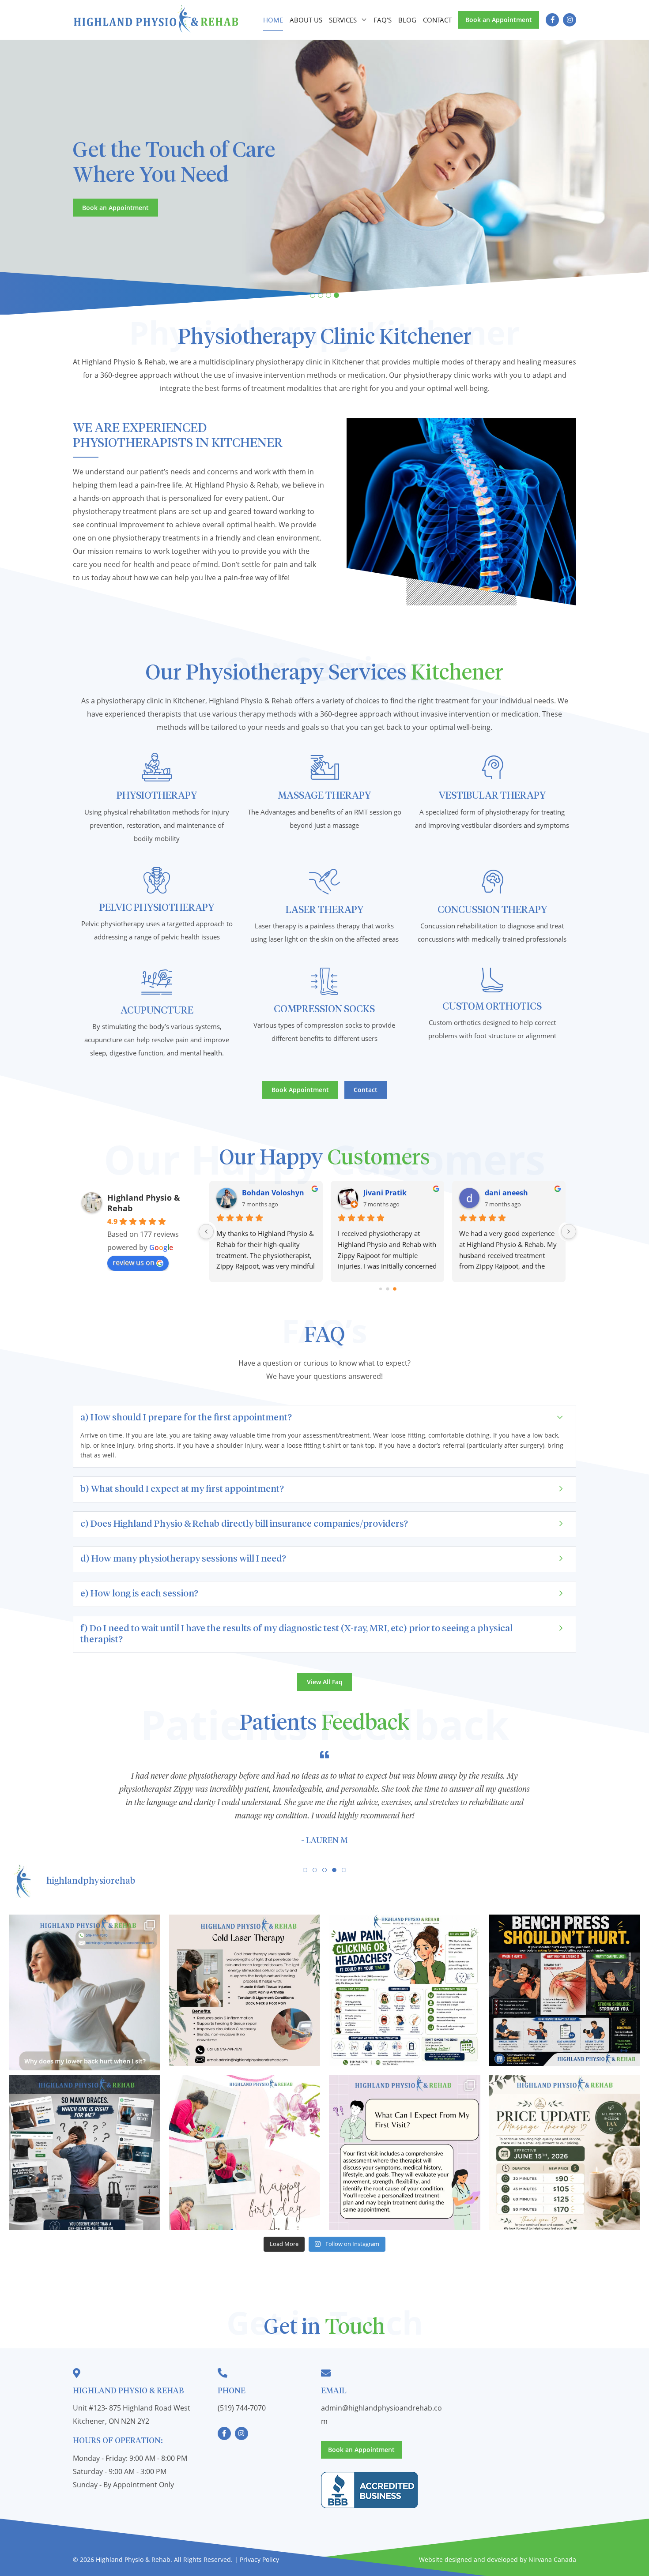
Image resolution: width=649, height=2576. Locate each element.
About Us (306, 20)
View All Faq (325, 1682)
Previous (18, 175)
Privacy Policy (259, 2559)
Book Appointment (300, 1090)
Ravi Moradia (387, 1193)
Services (343, 20)
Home (273, 20)
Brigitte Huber (267, 1193)
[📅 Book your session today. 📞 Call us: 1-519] (85, 1990)
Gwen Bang (505, 1193)
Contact (437, 20)
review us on (134, 1262)
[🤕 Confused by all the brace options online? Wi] (85, 2150)
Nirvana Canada (552, 2559)
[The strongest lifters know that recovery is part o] (565, 1990)
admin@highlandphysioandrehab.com (381, 2415)
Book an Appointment (499, 20)
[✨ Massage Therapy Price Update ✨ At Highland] (565, 2150)
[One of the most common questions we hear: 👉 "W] (405, 2150)
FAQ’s (383, 20)
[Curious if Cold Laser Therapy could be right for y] (245, 1990)
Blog (407, 20)
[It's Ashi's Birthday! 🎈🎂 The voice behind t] (245, 2150)
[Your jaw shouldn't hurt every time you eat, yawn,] (405, 1990)
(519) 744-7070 (242, 2408)
